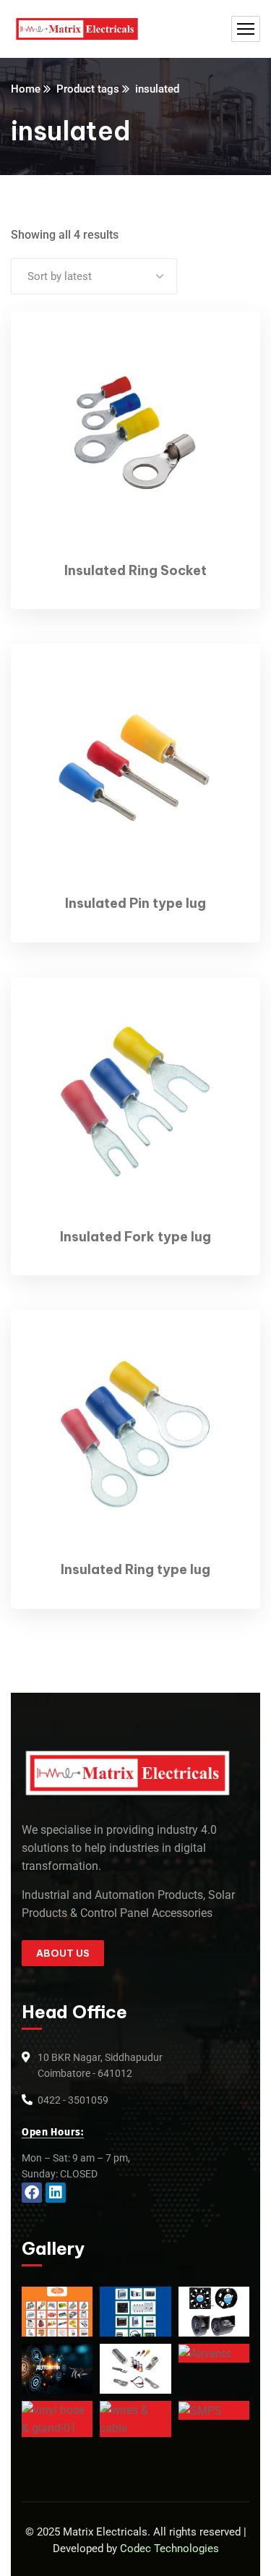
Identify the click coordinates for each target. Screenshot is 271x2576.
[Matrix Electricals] (77, 29)
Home (26, 89)
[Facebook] (32, 2193)
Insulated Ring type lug (135, 1569)
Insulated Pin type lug (135, 903)
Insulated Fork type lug (135, 1237)
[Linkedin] (56, 2193)
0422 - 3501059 (73, 2100)
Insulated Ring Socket (135, 570)
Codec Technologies (169, 2549)
